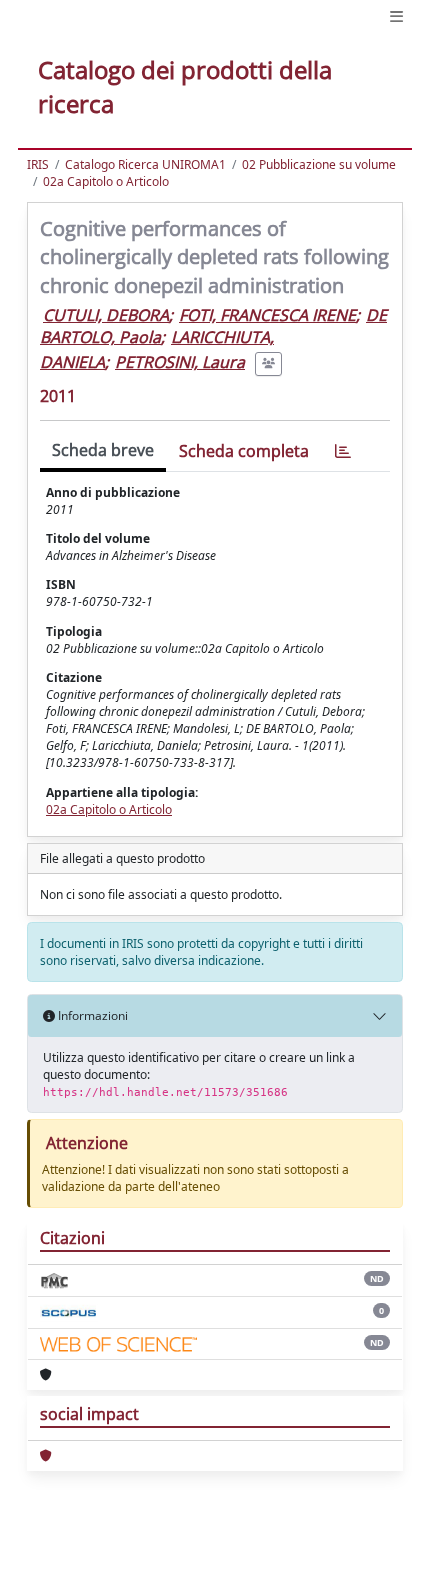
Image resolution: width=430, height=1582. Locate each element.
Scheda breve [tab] (103, 450)
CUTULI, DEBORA (106, 315)
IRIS (38, 164)
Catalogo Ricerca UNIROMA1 (145, 164)
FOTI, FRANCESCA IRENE (267, 315)
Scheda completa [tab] (244, 451)
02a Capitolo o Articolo (106, 181)
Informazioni (91, 1015)
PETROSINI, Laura (180, 362)
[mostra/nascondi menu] (396, 16)
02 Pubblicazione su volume (319, 164)
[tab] (343, 451)
